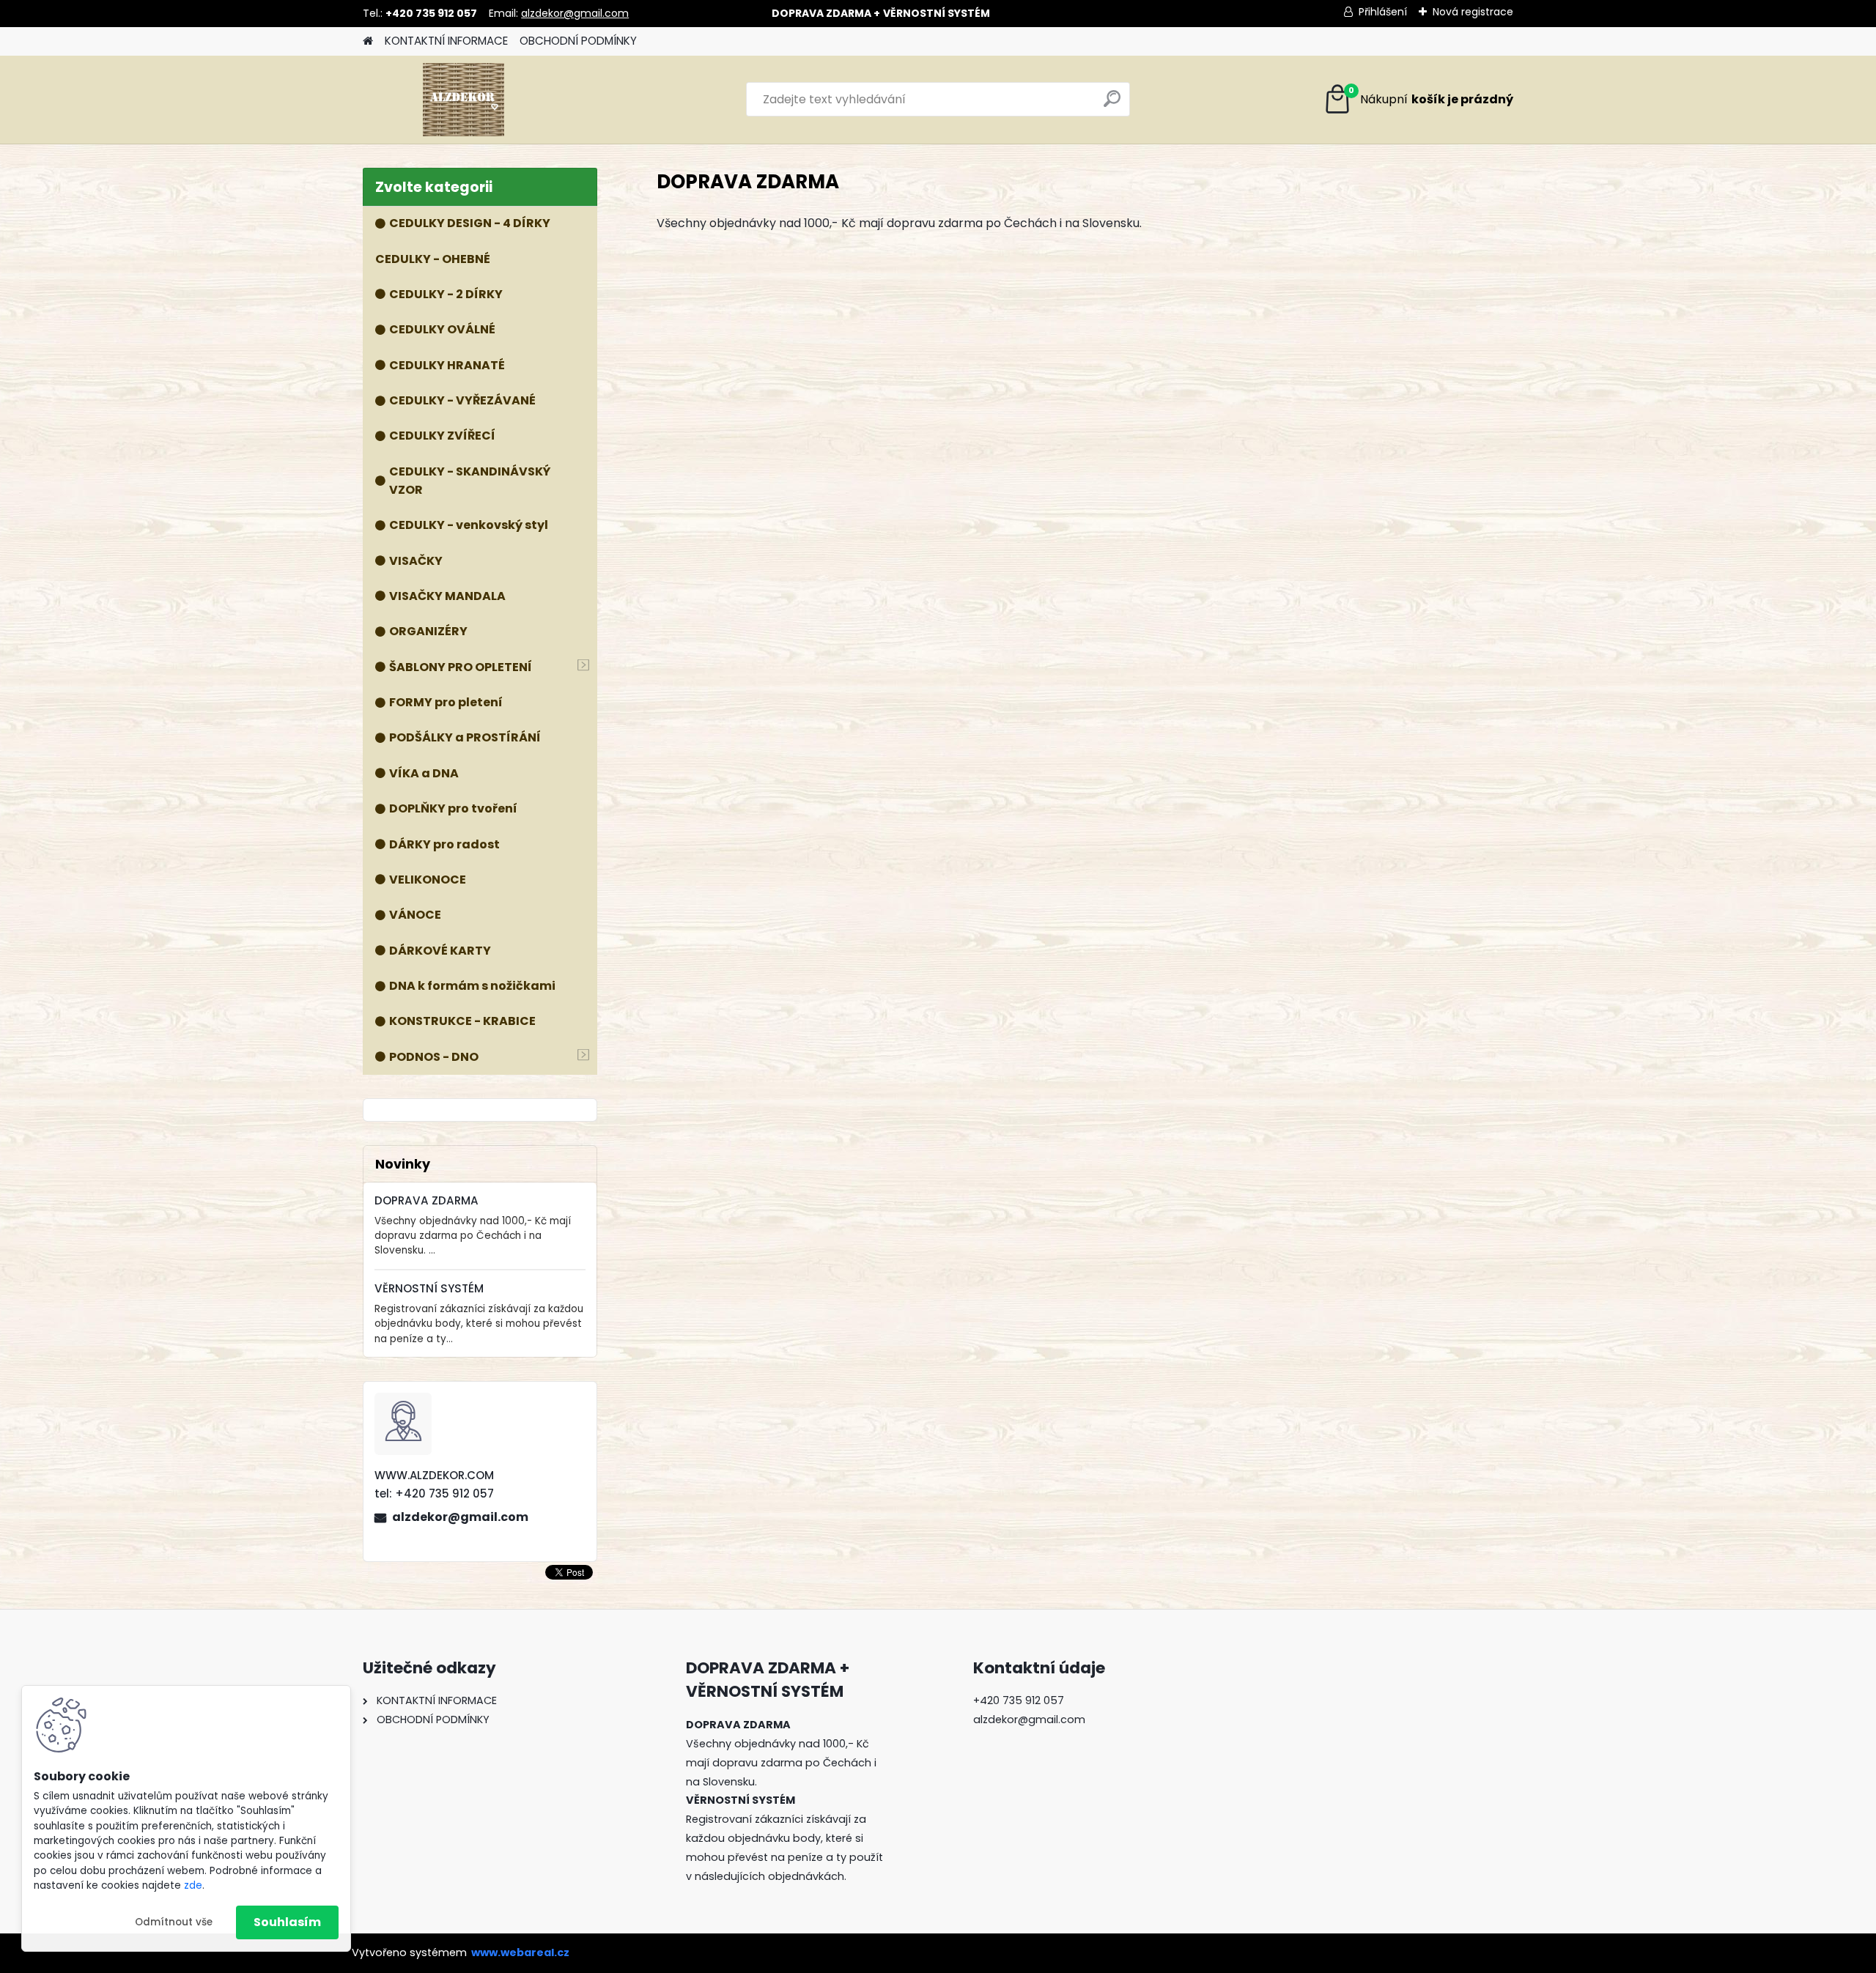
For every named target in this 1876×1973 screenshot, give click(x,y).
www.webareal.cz (520, 1952)
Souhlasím (287, 1922)
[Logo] (464, 100)
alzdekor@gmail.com (575, 13)
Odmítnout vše (174, 1922)
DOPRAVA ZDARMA (426, 1200)
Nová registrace (1473, 12)
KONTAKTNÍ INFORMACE (446, 41)
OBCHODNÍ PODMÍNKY (578, 41)
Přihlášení (1383, 12)
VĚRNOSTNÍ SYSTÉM (429, 1288)
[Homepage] (368, 41)
